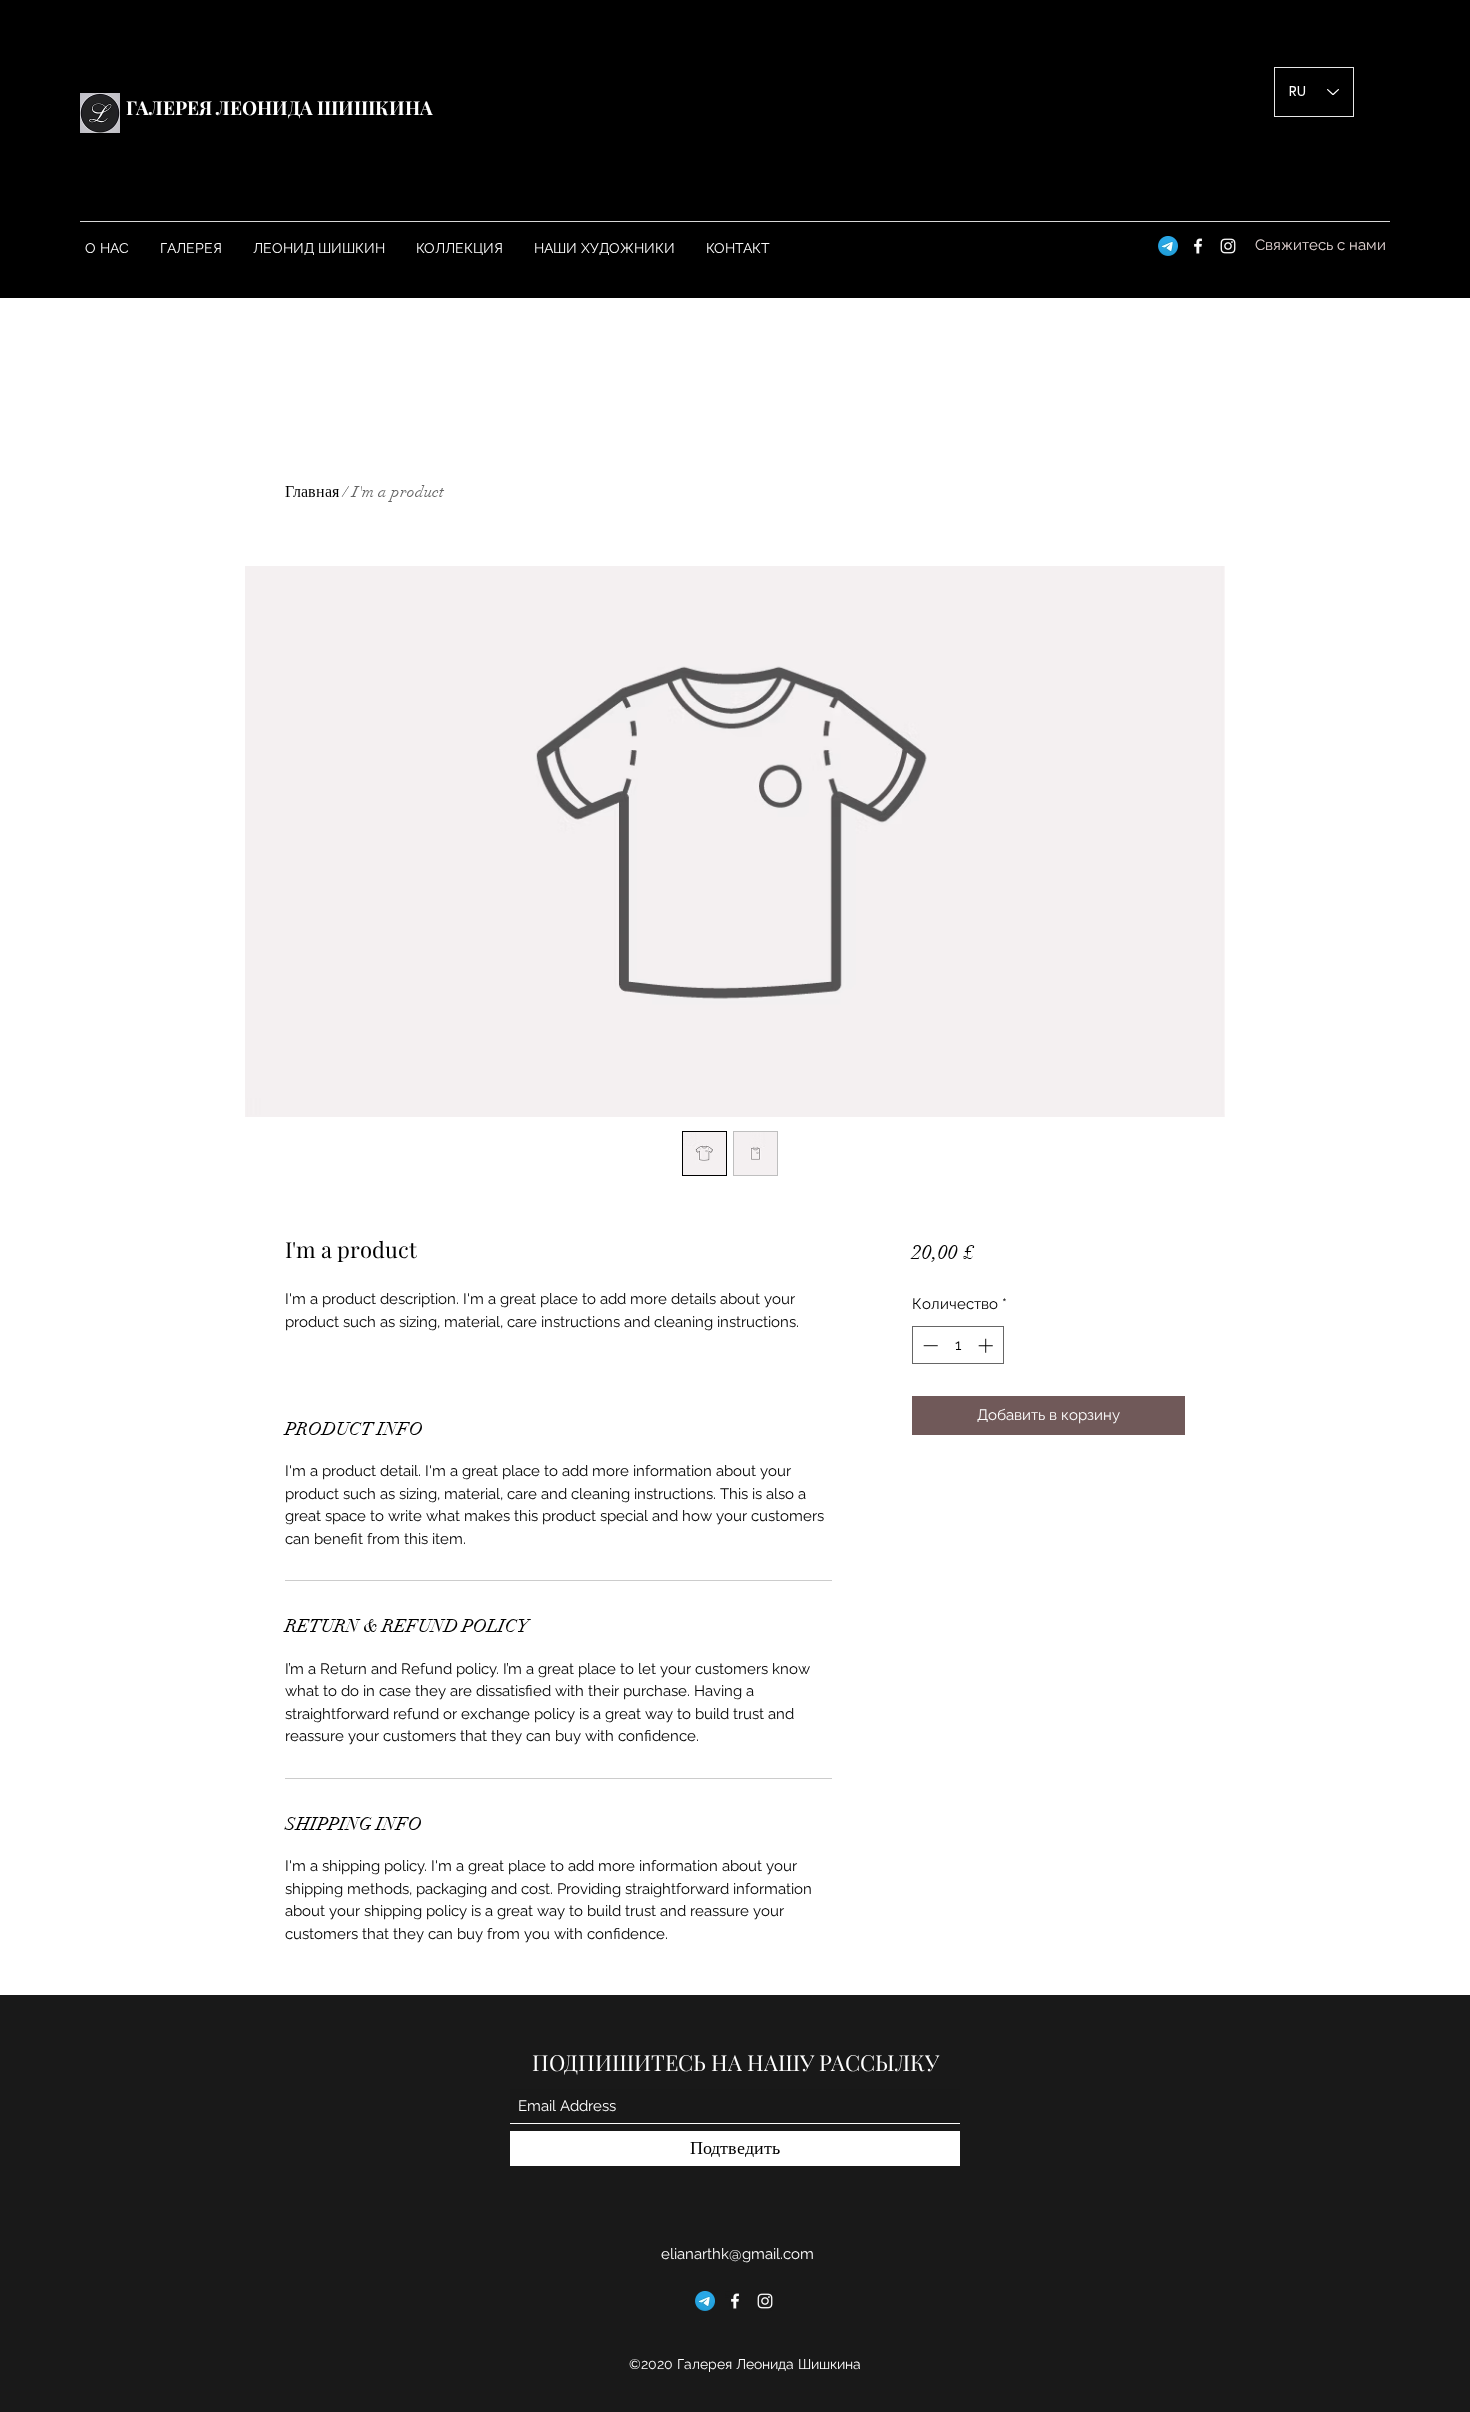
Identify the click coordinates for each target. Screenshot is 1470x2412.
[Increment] (987, 1345)
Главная (312, 492)
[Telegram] (1168, 246)
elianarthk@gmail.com (737, 2254)
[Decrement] (928, 1345)
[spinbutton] (957, 1345)
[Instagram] (1228, 246)
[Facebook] (1198, 246)
